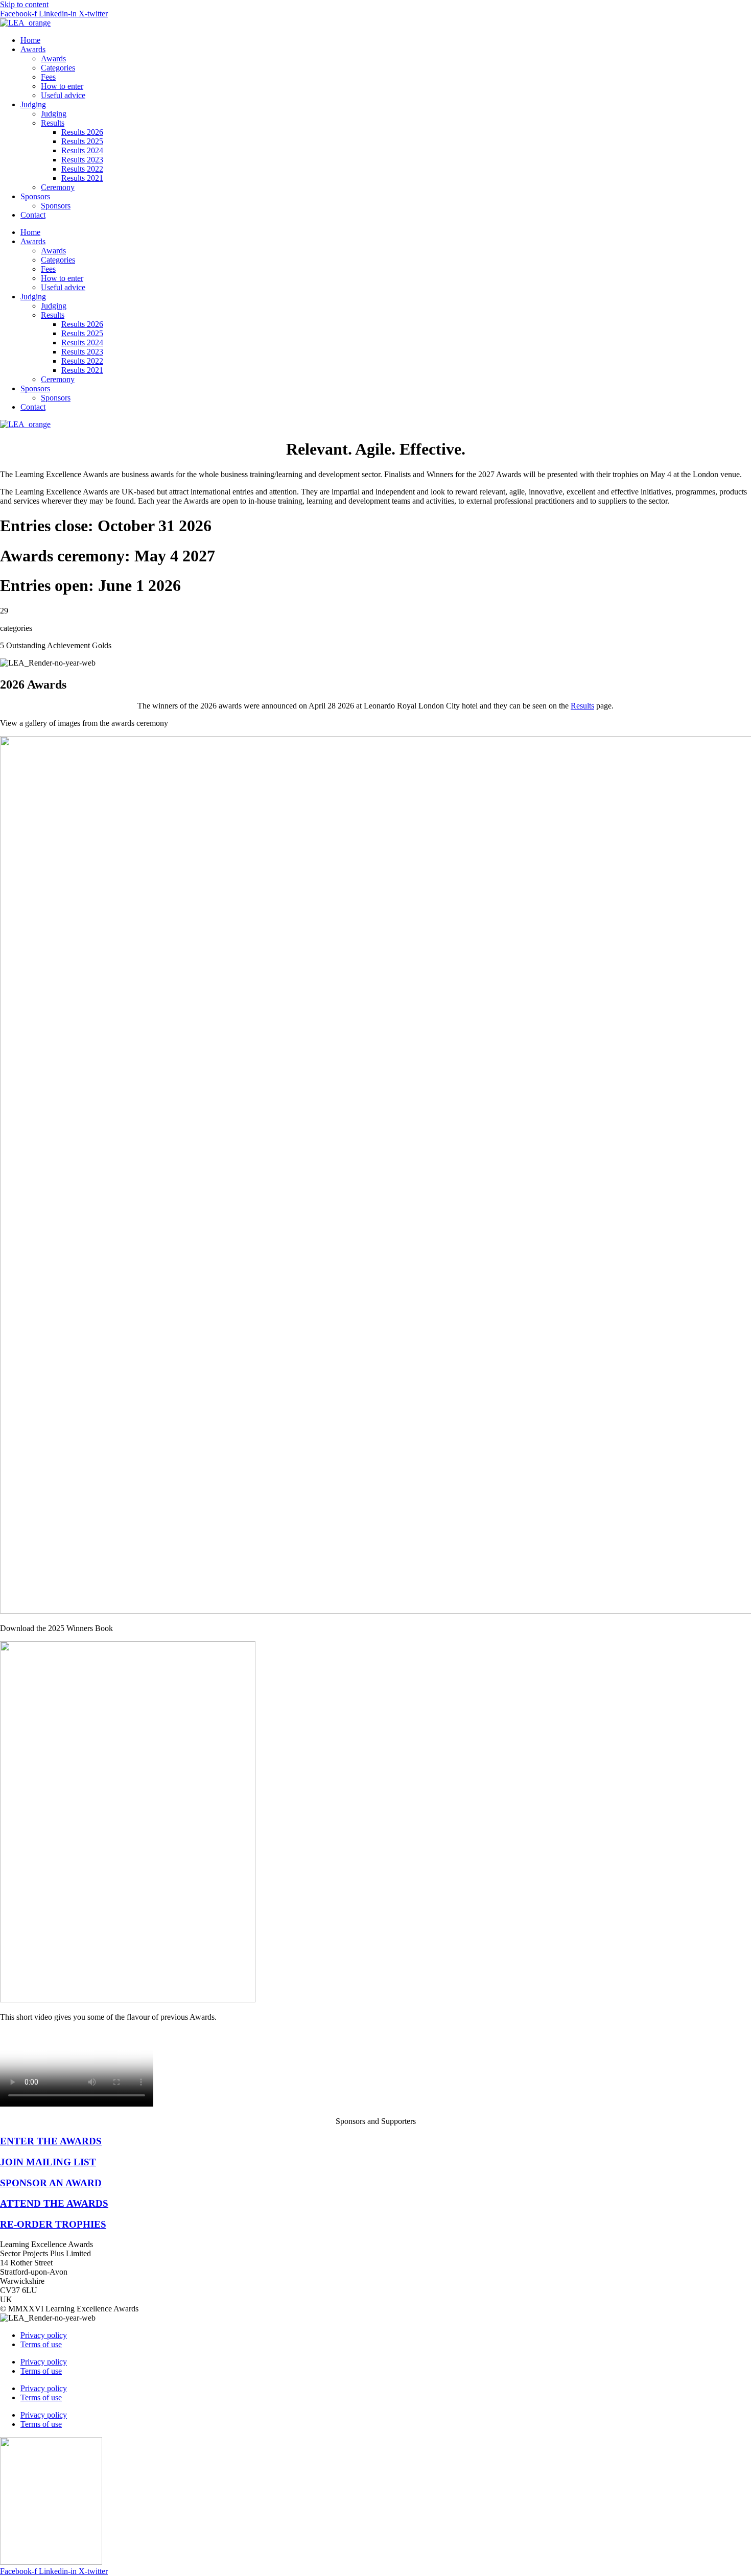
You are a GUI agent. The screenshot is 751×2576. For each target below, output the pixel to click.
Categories (58, 68)
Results (53, 123)
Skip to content (24, 4)
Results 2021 (82, 178)
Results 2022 (82, 169)
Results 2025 (82, 141)
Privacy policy (44, 2335)
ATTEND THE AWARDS (54, 2203)
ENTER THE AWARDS (51, 2141)
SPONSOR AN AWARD (51, 2183)
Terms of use (41, 2344)
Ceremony (58, 187)
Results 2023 (82, 160)
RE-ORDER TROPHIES (53, 2224)
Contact (33, 215)
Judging (33, 104)
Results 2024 (82, 150)
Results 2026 (82, 132)
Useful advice (63, 95)
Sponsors (35, 196)
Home (30, 40)
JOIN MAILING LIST (48, 2162)
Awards (33, 49)
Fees (48, 77)
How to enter (62, 86)
